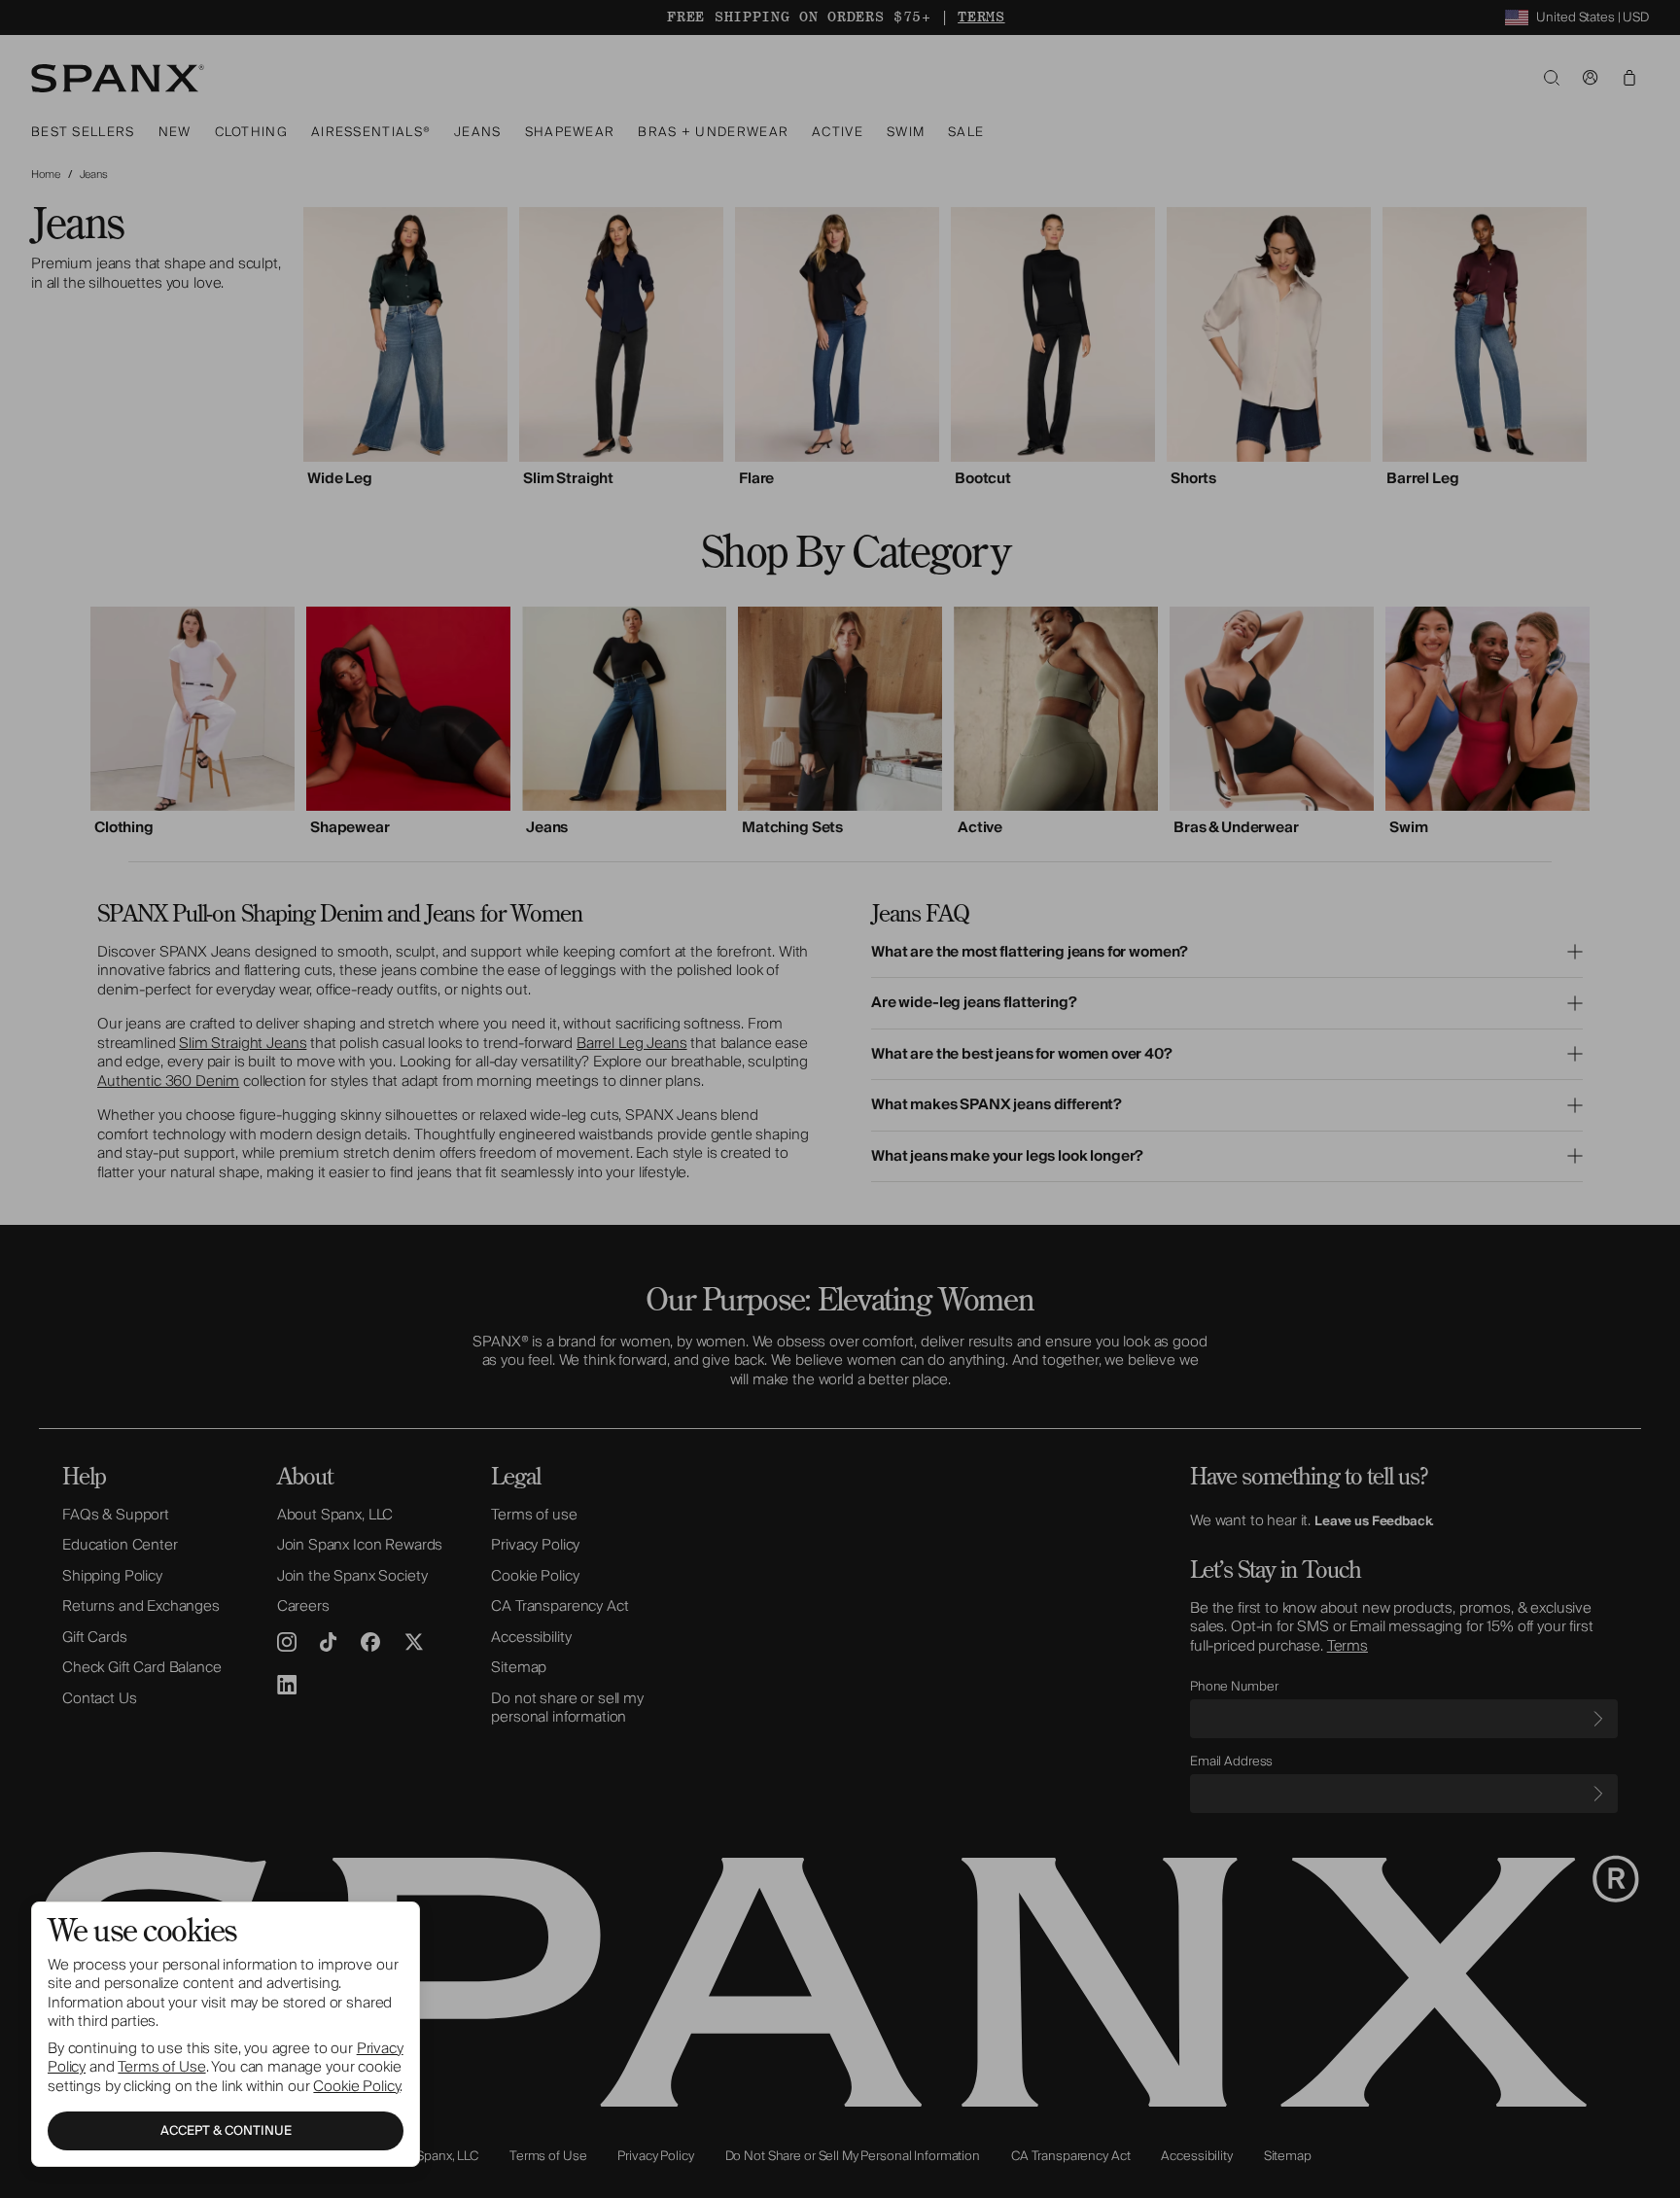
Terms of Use (161, 2067)
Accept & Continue (226, 2131)
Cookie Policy (356, 2086)
